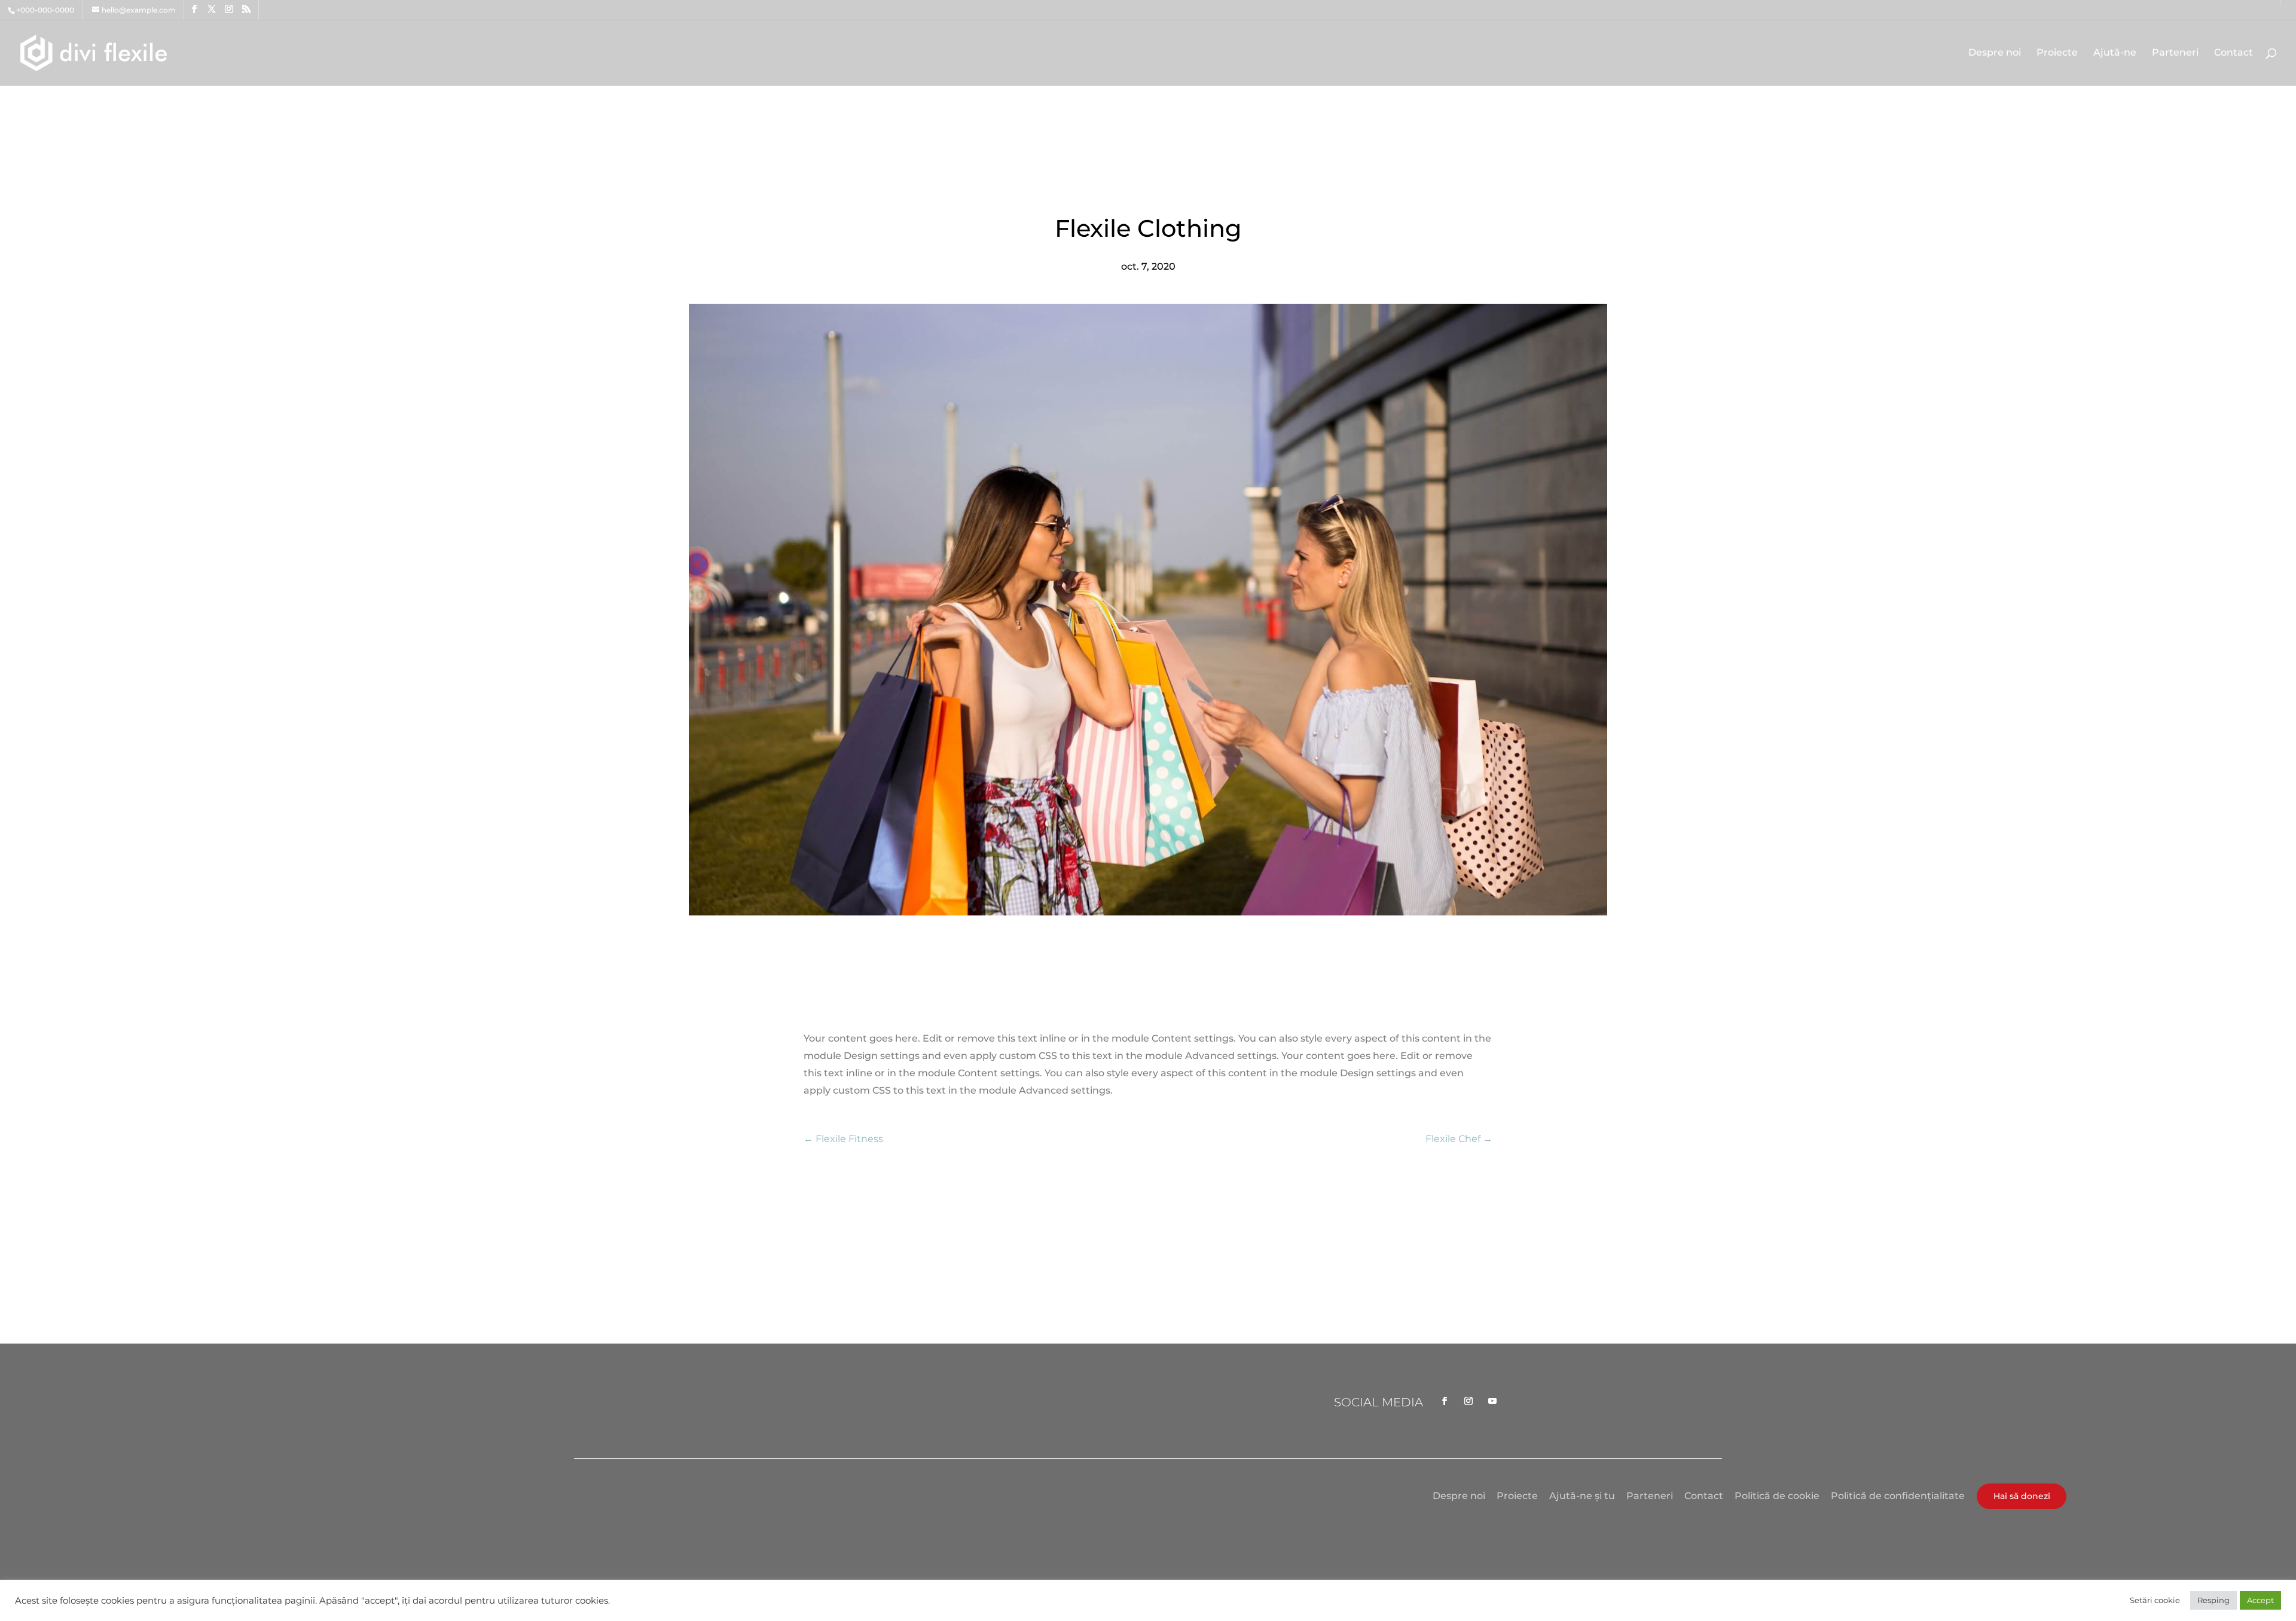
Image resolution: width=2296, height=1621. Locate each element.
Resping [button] (2213, 1600)
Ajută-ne (2115, 53)
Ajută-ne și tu (1582, 1496)
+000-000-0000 (45, 10)
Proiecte (2057, 53)
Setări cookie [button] (2155, 1600)
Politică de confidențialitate (1898, 1496)
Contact (2234, 53)
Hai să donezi (2022, 1496)
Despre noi (1995, 53)
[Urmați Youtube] (1492, 1401)
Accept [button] (2260, 1600)
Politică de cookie (1777, 1496)
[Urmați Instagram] (1468, 1401)
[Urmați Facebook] (1445, 1401)
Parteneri (2175, 53)
